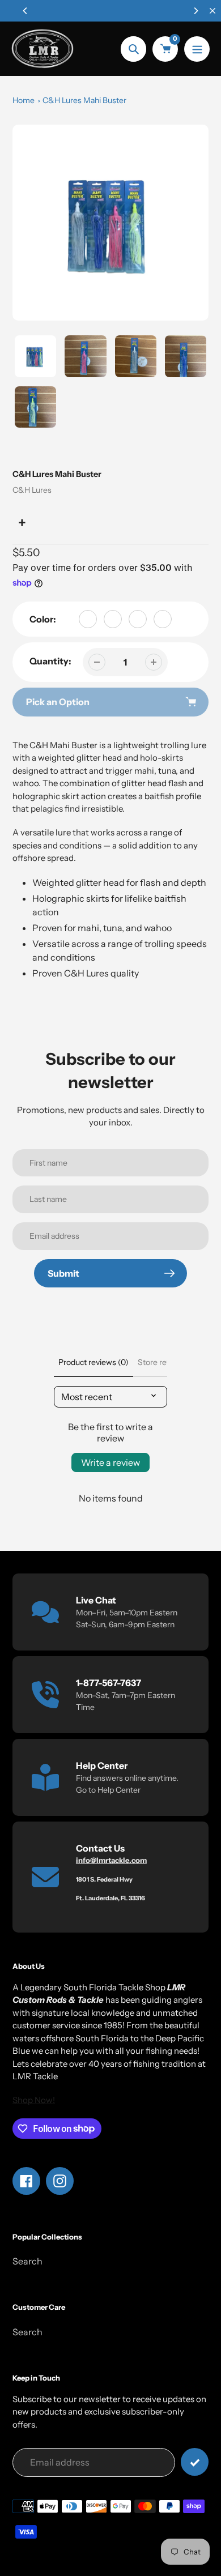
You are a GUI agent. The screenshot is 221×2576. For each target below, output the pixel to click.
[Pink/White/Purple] (163, 619)
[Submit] (195, 2462)
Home (24, 100)
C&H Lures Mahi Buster (84, 100)
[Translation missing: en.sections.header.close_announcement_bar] (212, 11)
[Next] (195, 11)
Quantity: (50, 661)
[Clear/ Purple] (138, 619)
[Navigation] (197, 49)
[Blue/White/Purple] (88, 619)
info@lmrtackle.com (111, 1860)
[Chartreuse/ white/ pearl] (113, 619)
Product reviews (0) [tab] (93, 1362)
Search (27, 2261)
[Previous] (25, 11)
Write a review (110, 1462)
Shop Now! (34, 2100)
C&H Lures (32, 490)
